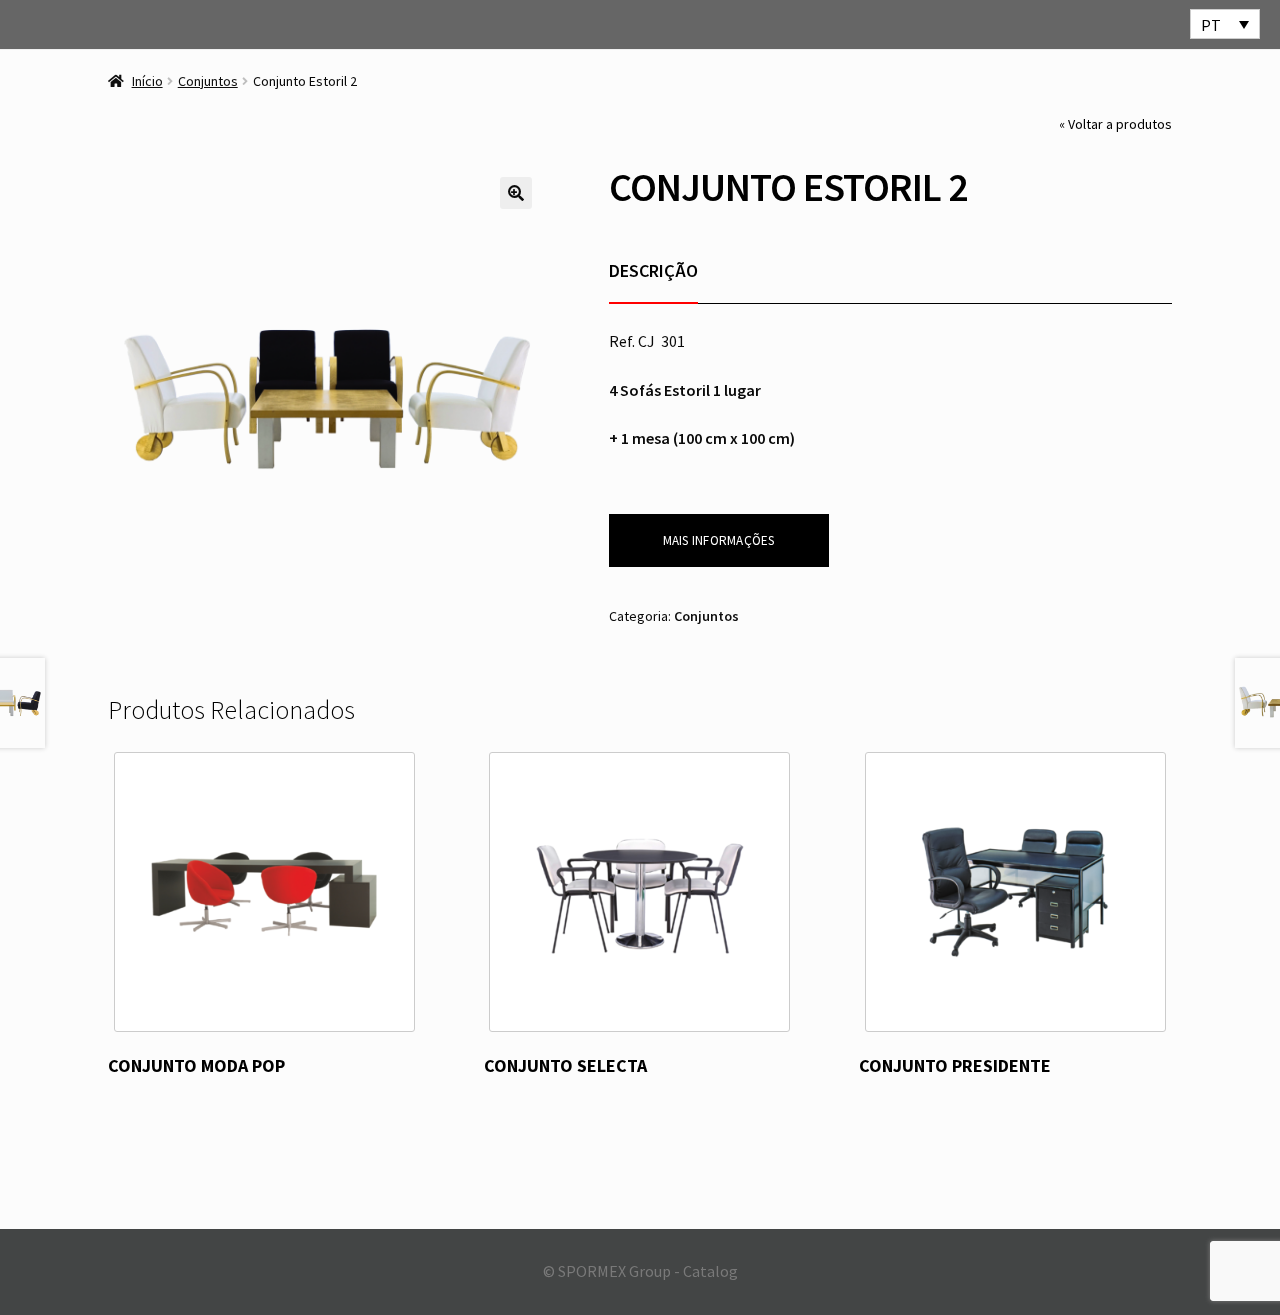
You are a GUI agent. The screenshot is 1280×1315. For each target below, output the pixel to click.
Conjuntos (208, 81)
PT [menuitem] (1211, 25)
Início (147, 81)
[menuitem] (1225, 24)
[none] (1225, 24)
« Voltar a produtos (1115, 124)
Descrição (653, 270)
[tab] (653, 270)
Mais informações (719, 540)
